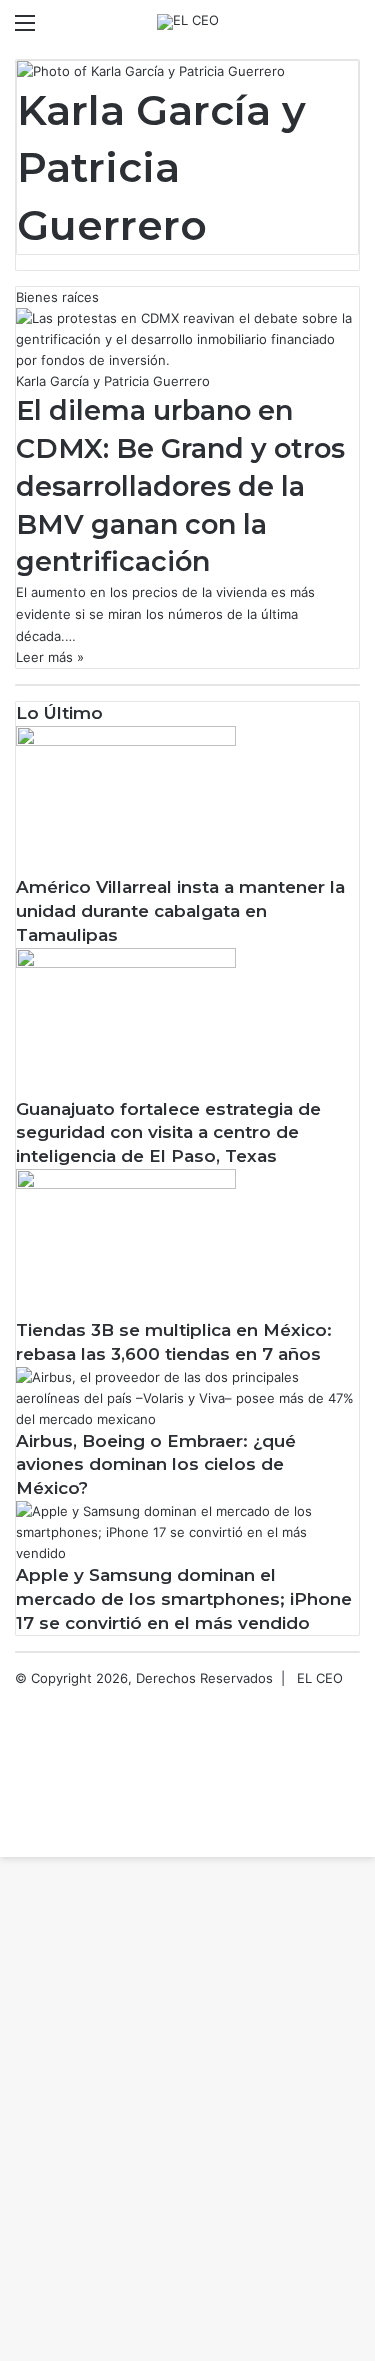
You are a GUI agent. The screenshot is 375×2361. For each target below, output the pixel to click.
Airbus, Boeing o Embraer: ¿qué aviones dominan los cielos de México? (156, 1465)
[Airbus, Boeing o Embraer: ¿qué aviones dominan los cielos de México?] (187, 1419)
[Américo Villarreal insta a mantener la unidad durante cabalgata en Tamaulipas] (126, 741)
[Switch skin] (315, 29)
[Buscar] (350, 29)
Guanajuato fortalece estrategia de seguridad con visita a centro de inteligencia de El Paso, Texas (168, 1133)
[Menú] (25, 29)
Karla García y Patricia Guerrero (161, 167)
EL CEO (320, 1678)
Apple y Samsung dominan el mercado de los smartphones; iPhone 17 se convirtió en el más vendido (184, 1599)
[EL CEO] (188, 22)
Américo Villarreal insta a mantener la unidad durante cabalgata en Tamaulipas (180, 911)
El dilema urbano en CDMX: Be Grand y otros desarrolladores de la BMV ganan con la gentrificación (180, 486)
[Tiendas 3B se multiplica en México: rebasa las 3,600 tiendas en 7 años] (126, 1184)
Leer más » (50, 657)
